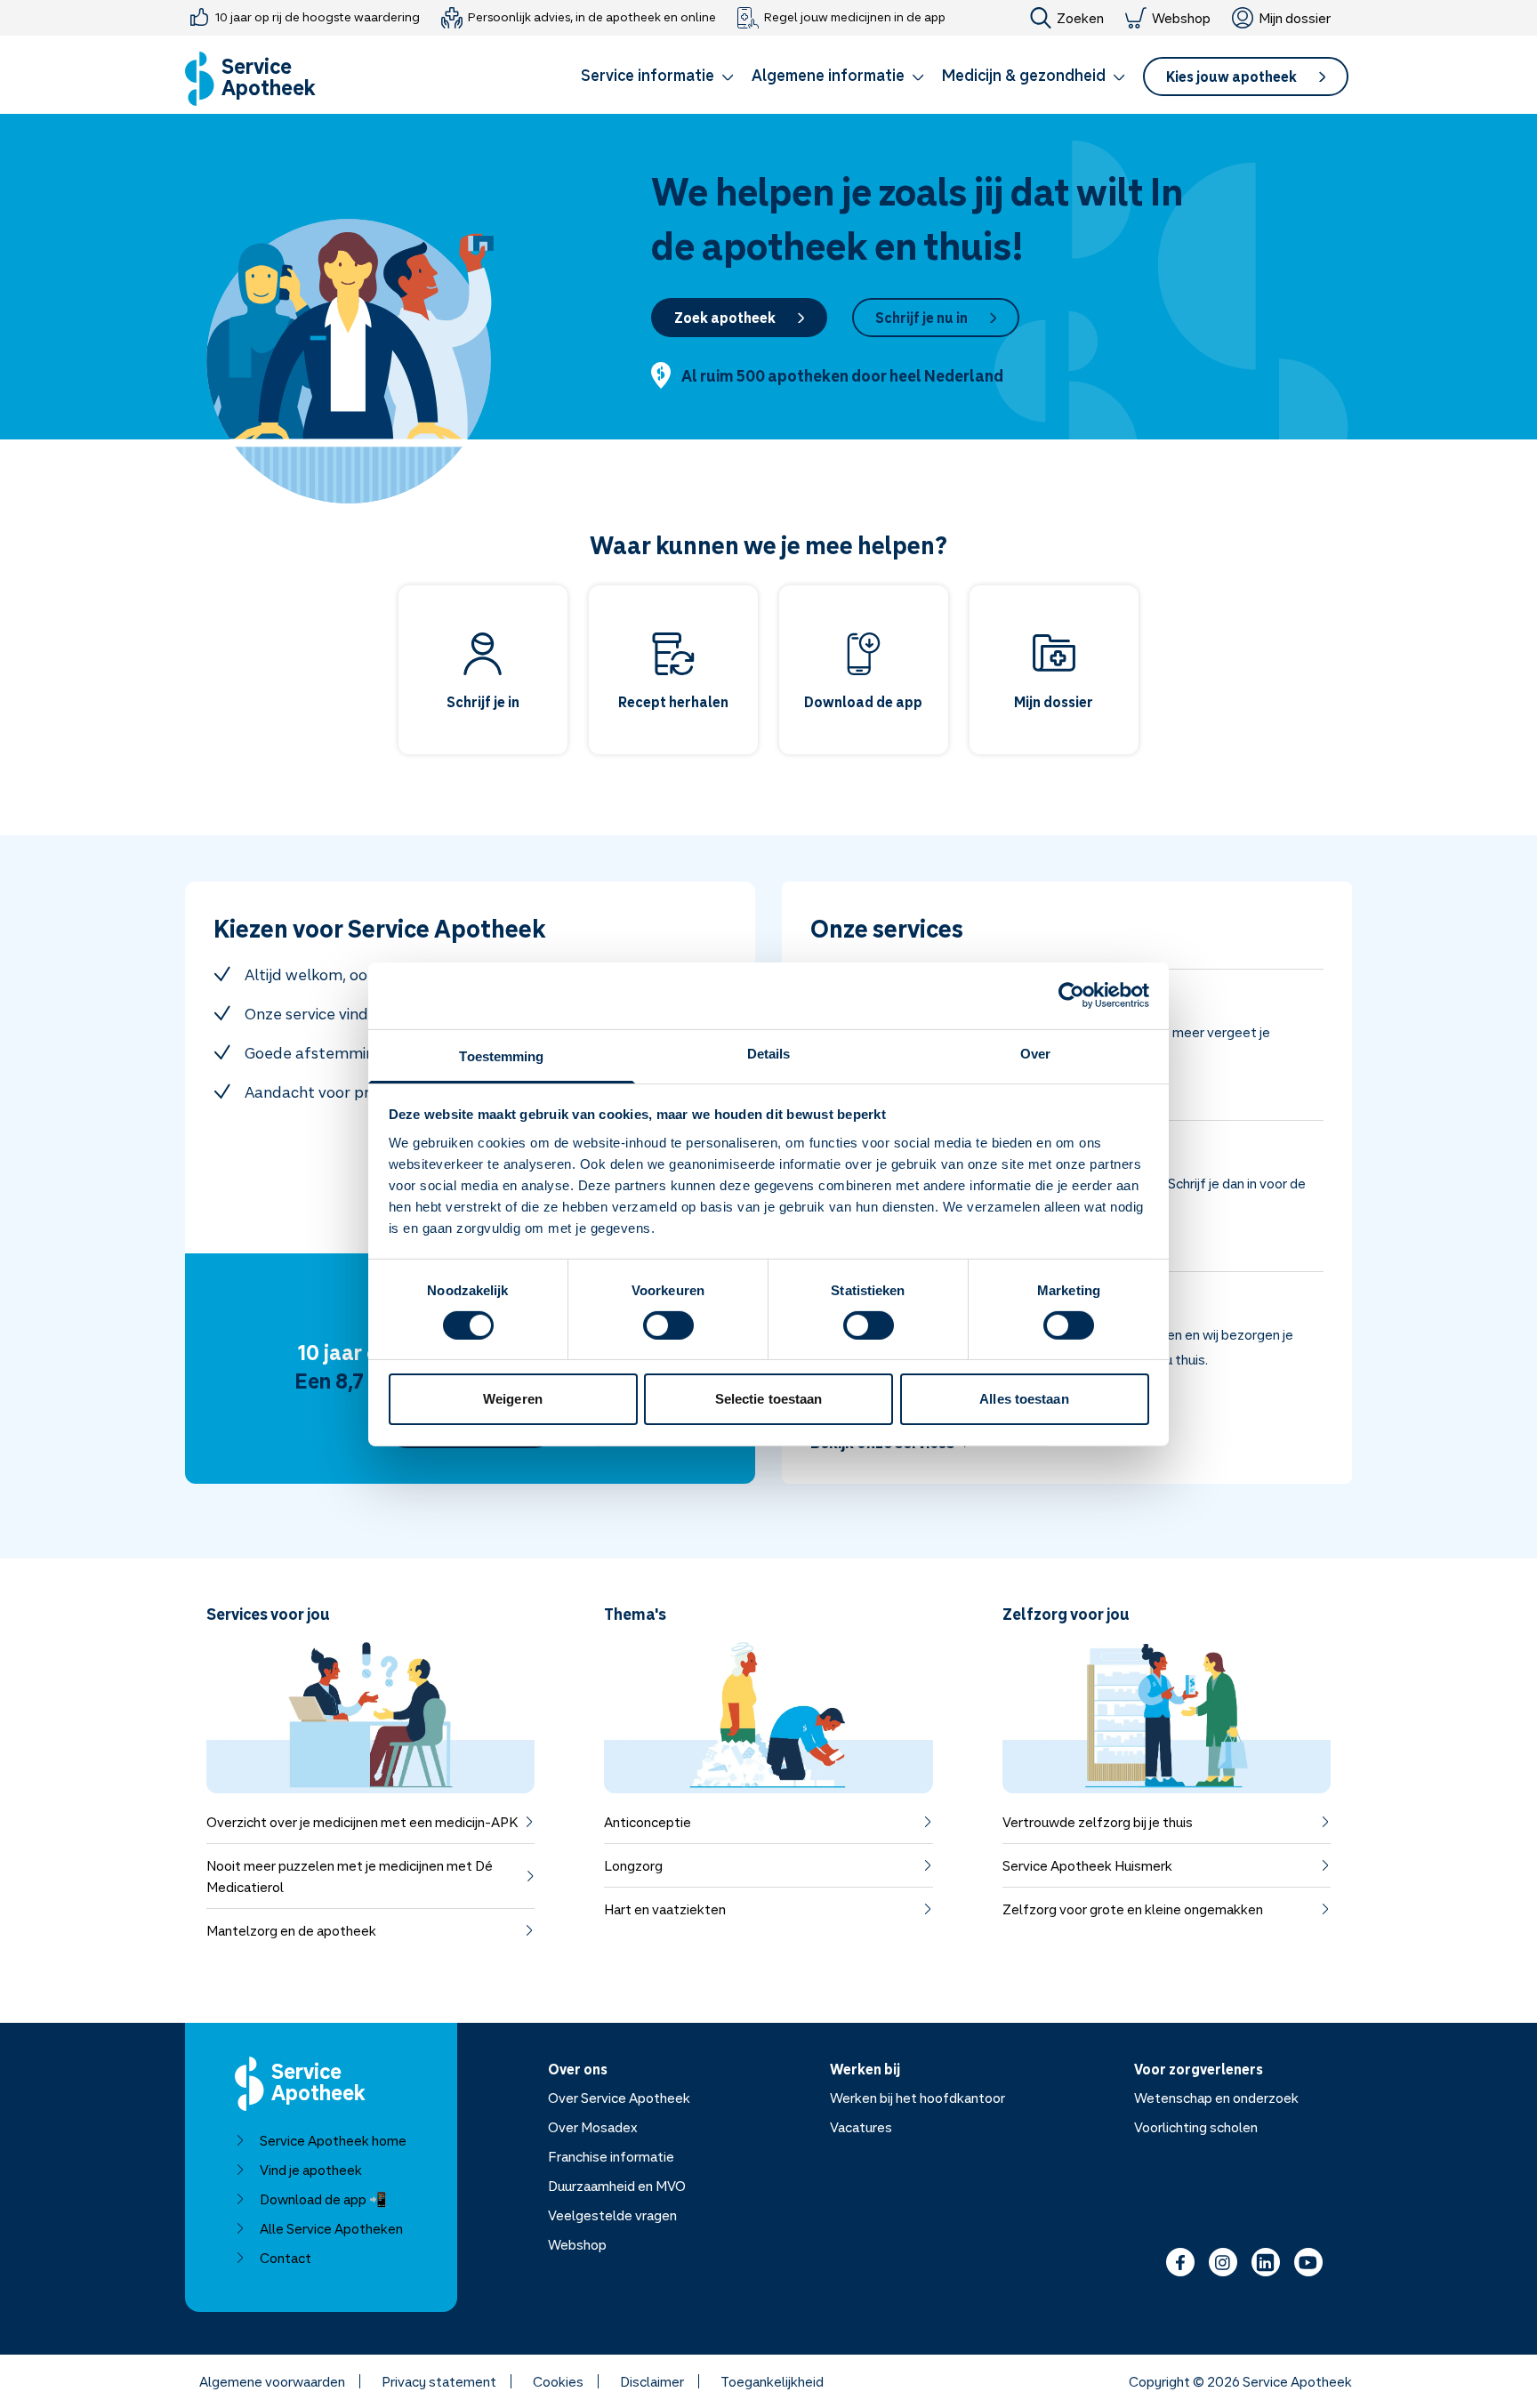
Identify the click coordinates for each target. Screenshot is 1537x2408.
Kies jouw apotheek (1231, 77)
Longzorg (633, 1865)
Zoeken (1080, 18)
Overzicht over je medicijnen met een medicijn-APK (362, 1822)
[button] (657, 78)
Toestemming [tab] (501, 1055)
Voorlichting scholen (1196, 2127)
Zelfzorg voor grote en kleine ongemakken (1133, 1909)
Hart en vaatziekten (665, 1909)
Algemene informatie (828, 75)
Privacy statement (439, 2381)
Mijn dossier (1295, 18)
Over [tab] (1035, 1053)
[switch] (668, 1325)
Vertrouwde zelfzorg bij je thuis (1098, 1822)
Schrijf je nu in (921, 318)
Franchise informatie (611, 2156)
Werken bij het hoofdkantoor (917, 2098)
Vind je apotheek (311, 2170)
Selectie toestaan (769, 1399)
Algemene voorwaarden (272, 2381)
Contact (286, 2258)
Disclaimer (652, 2381)
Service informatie (648, 75)
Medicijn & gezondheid (1024, 75)
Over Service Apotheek (619, 2098)
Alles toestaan (1024, 1399)
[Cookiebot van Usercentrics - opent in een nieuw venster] (1071, 995)
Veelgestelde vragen (612, 2215)
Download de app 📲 (323, 2199)
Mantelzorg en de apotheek (291, 1930)
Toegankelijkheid (772, 2381)
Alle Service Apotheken (331, 2228)
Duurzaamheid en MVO (617, 2186)
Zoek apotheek (725, 318)
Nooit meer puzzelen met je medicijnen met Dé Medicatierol (350, 1876)
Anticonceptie (648, 1822)
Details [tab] (769, 1053)
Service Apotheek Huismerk (1087, 1865)
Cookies (558, 2381)
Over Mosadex (593, 2127)
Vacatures (861, 2127)
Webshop (1181, 18)
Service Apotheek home (333, 2140)
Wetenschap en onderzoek (1216, 2098)
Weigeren (513, 1399)
